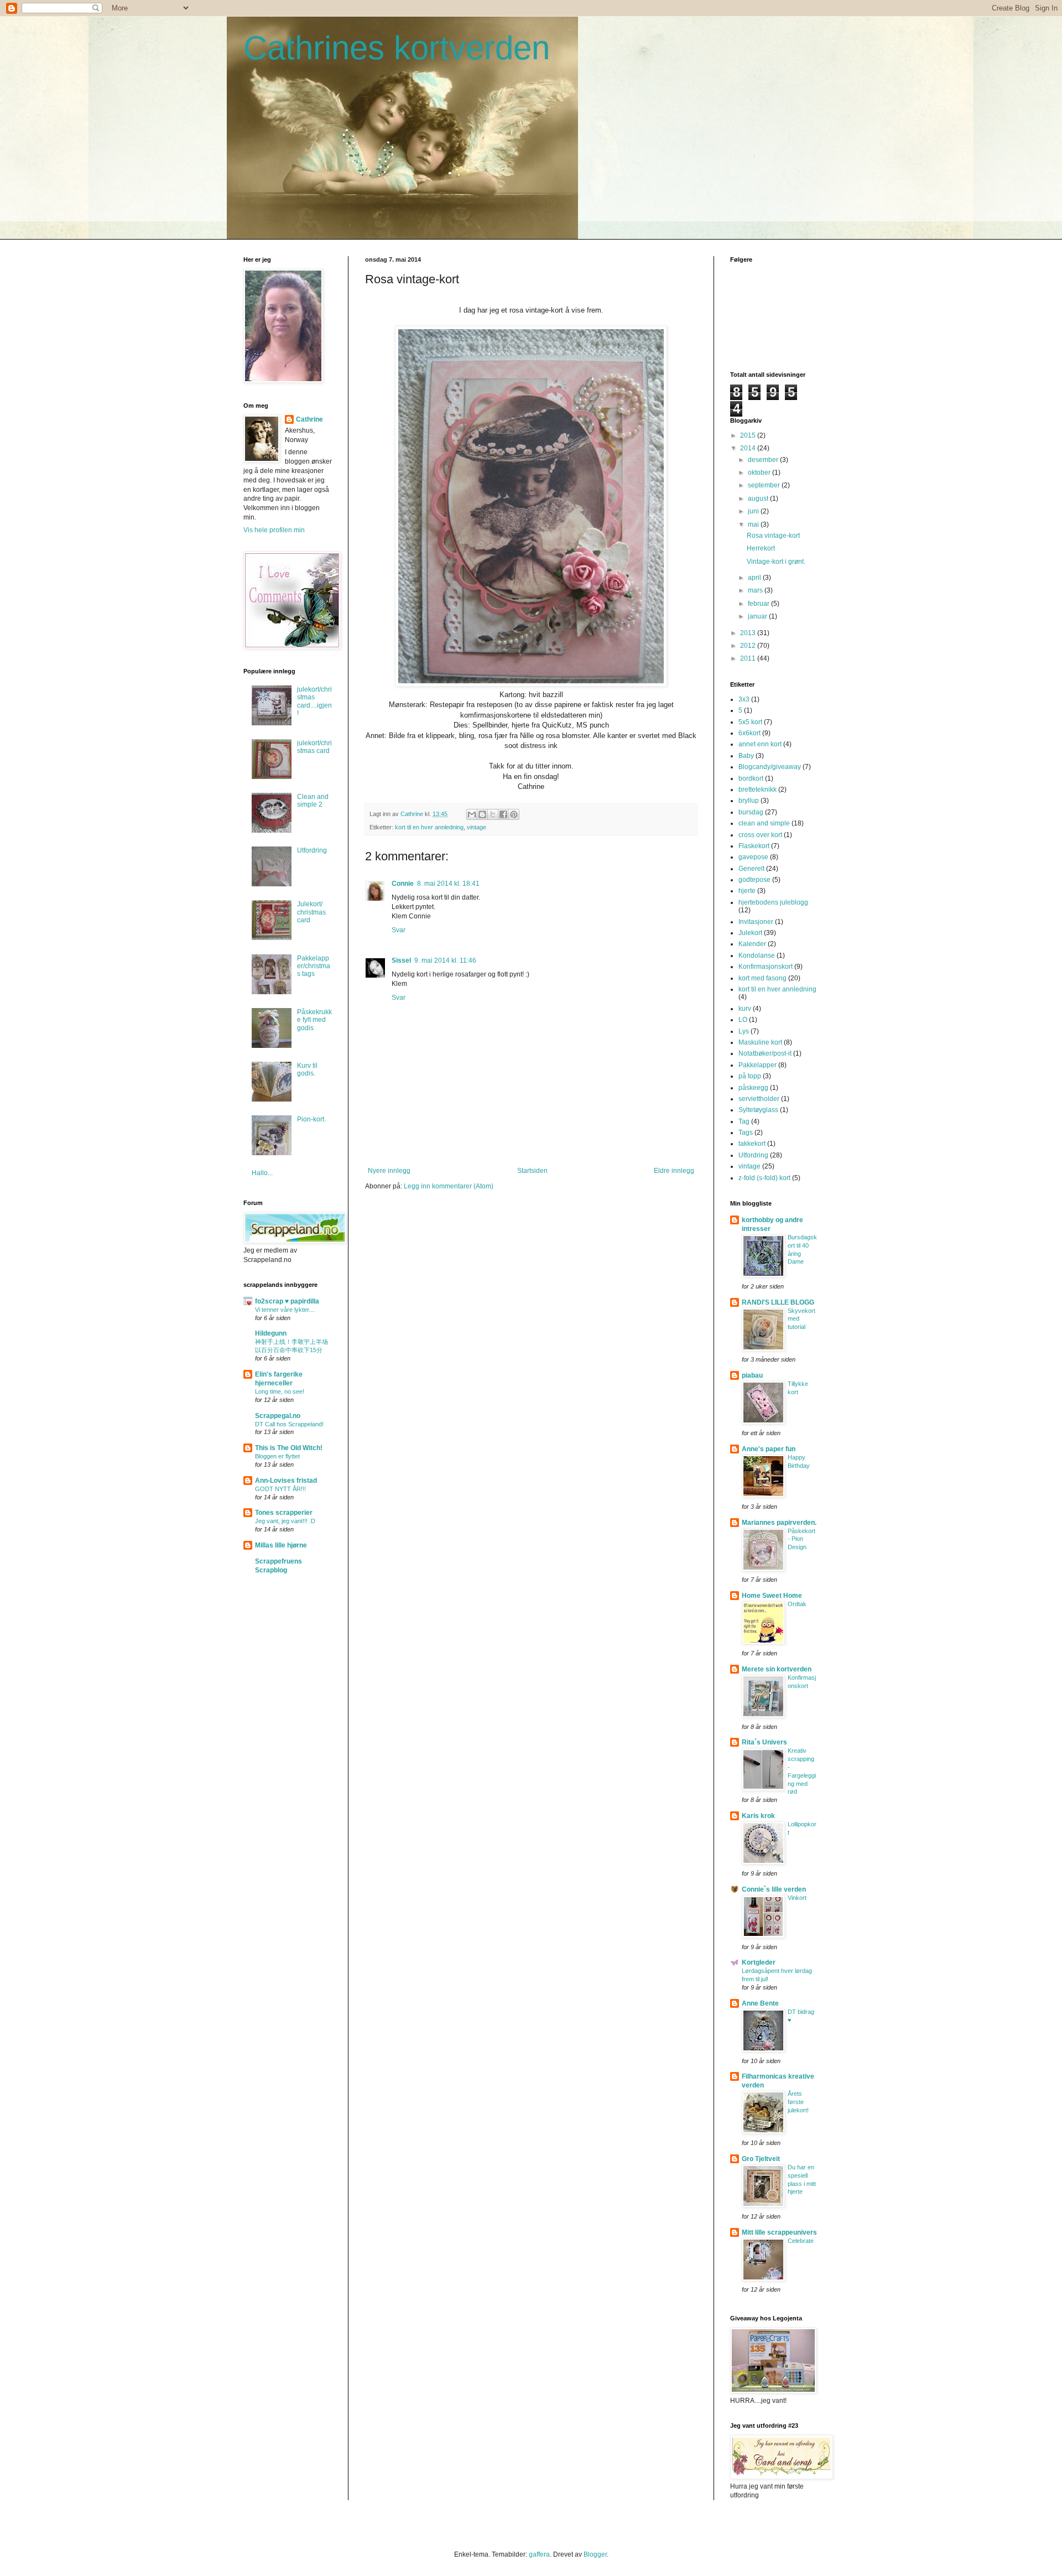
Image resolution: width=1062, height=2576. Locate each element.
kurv (745, 1009)
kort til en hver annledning (429, 827)
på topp (750, 1076)
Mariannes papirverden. (779, 1523)
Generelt (751, 869)
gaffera (539, 2554)
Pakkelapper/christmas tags (314, 966)
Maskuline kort (760, 1042)
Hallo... (262, 1173)
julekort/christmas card (314, 747)
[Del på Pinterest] (514, 814)
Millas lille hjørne (281, 1545)
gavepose (753, 857)
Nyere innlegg (389, 1171)
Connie (403, 884)
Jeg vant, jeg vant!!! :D (285, 1521)
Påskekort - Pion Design (801, 1539)
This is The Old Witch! (289, 1448)
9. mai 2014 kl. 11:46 (445, 960)
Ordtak (797, 1604)
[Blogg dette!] (482, 814)
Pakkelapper (758, 1065)
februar (759, 604)
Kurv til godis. (307, 1069)
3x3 (744, 699)
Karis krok (758, 1816)
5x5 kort (750, 722)
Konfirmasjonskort (766, 967)
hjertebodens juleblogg (773, 902)
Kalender (752, 944)
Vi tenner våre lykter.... (285, 1310)
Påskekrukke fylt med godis (314, 1020)
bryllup (749, 801)
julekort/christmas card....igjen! (314, 701)
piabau (752, 1375)
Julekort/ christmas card (311, 912)
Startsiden (532, 1171)
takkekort (752, 1144)
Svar (399, 930)
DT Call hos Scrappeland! (289, 1424)
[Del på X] (493, 814)
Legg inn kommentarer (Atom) (449, 1186)
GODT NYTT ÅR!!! (280, 1489)
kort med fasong (762, 978)
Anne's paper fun (769, 1449)
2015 (749, 435)
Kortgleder (759, 1962)
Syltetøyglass (758, 1110)
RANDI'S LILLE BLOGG (778, 1302)
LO (743, 1020)
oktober (760, 472)
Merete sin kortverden (777, 1669)
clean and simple (764, 823)
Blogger (595, 2554)
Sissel (401, 960)
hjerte (747, 891)
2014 (749, 448)
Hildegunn (271, 1333)
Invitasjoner (756, 922)
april (755, 578)
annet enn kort (760, 744)
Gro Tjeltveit (761, 2159)
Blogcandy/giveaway (770, 767)
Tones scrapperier (284, 1513)
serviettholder (759, 1099)
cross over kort (760, 835)
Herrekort (761, 548)
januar (758, 616)
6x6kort (749, 733)
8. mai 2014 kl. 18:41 (448, 884)
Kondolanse (757, 955)
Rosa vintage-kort (773, 536)
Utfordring (312, 850)
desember (764, 460)
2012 (749, 646)
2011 (749, 658)
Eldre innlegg (674, 1171)
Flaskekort (754, 846)
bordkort (751, 778)
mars (756, 590)
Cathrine (309, 419)
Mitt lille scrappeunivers (779, 2232)
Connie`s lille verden (774, 1889)
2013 (749, 633)
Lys (744, 1031)
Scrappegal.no (278, 1416)
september (765, 485)
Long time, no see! (280, 1391)
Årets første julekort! (798, 2102)
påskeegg (753, 1088)
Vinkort (797, 1898)
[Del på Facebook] (503, 814)
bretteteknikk (758, 790)
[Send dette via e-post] (472, 814)
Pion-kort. (311, 1119)
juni (754, 511)
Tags (746, 1133)
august (759, 498)
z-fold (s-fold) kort (764, 1178)
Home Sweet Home (772, 1596)
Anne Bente (760, 2003)
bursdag (751, 812)
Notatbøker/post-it (765, 1053)
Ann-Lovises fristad (286, 1481)
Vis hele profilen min (274, 530)
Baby (746, 756)
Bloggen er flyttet (277, 1456)
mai (754, 524)
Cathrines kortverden (397, 48)
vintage (477, 827)
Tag (744, 1121)
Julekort (750, 933)
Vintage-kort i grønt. (776, 562)
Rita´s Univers (764, 1742)
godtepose (754, 880)
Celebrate (801, 2241)
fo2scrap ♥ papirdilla (287, 1301)
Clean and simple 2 (313, 801)
